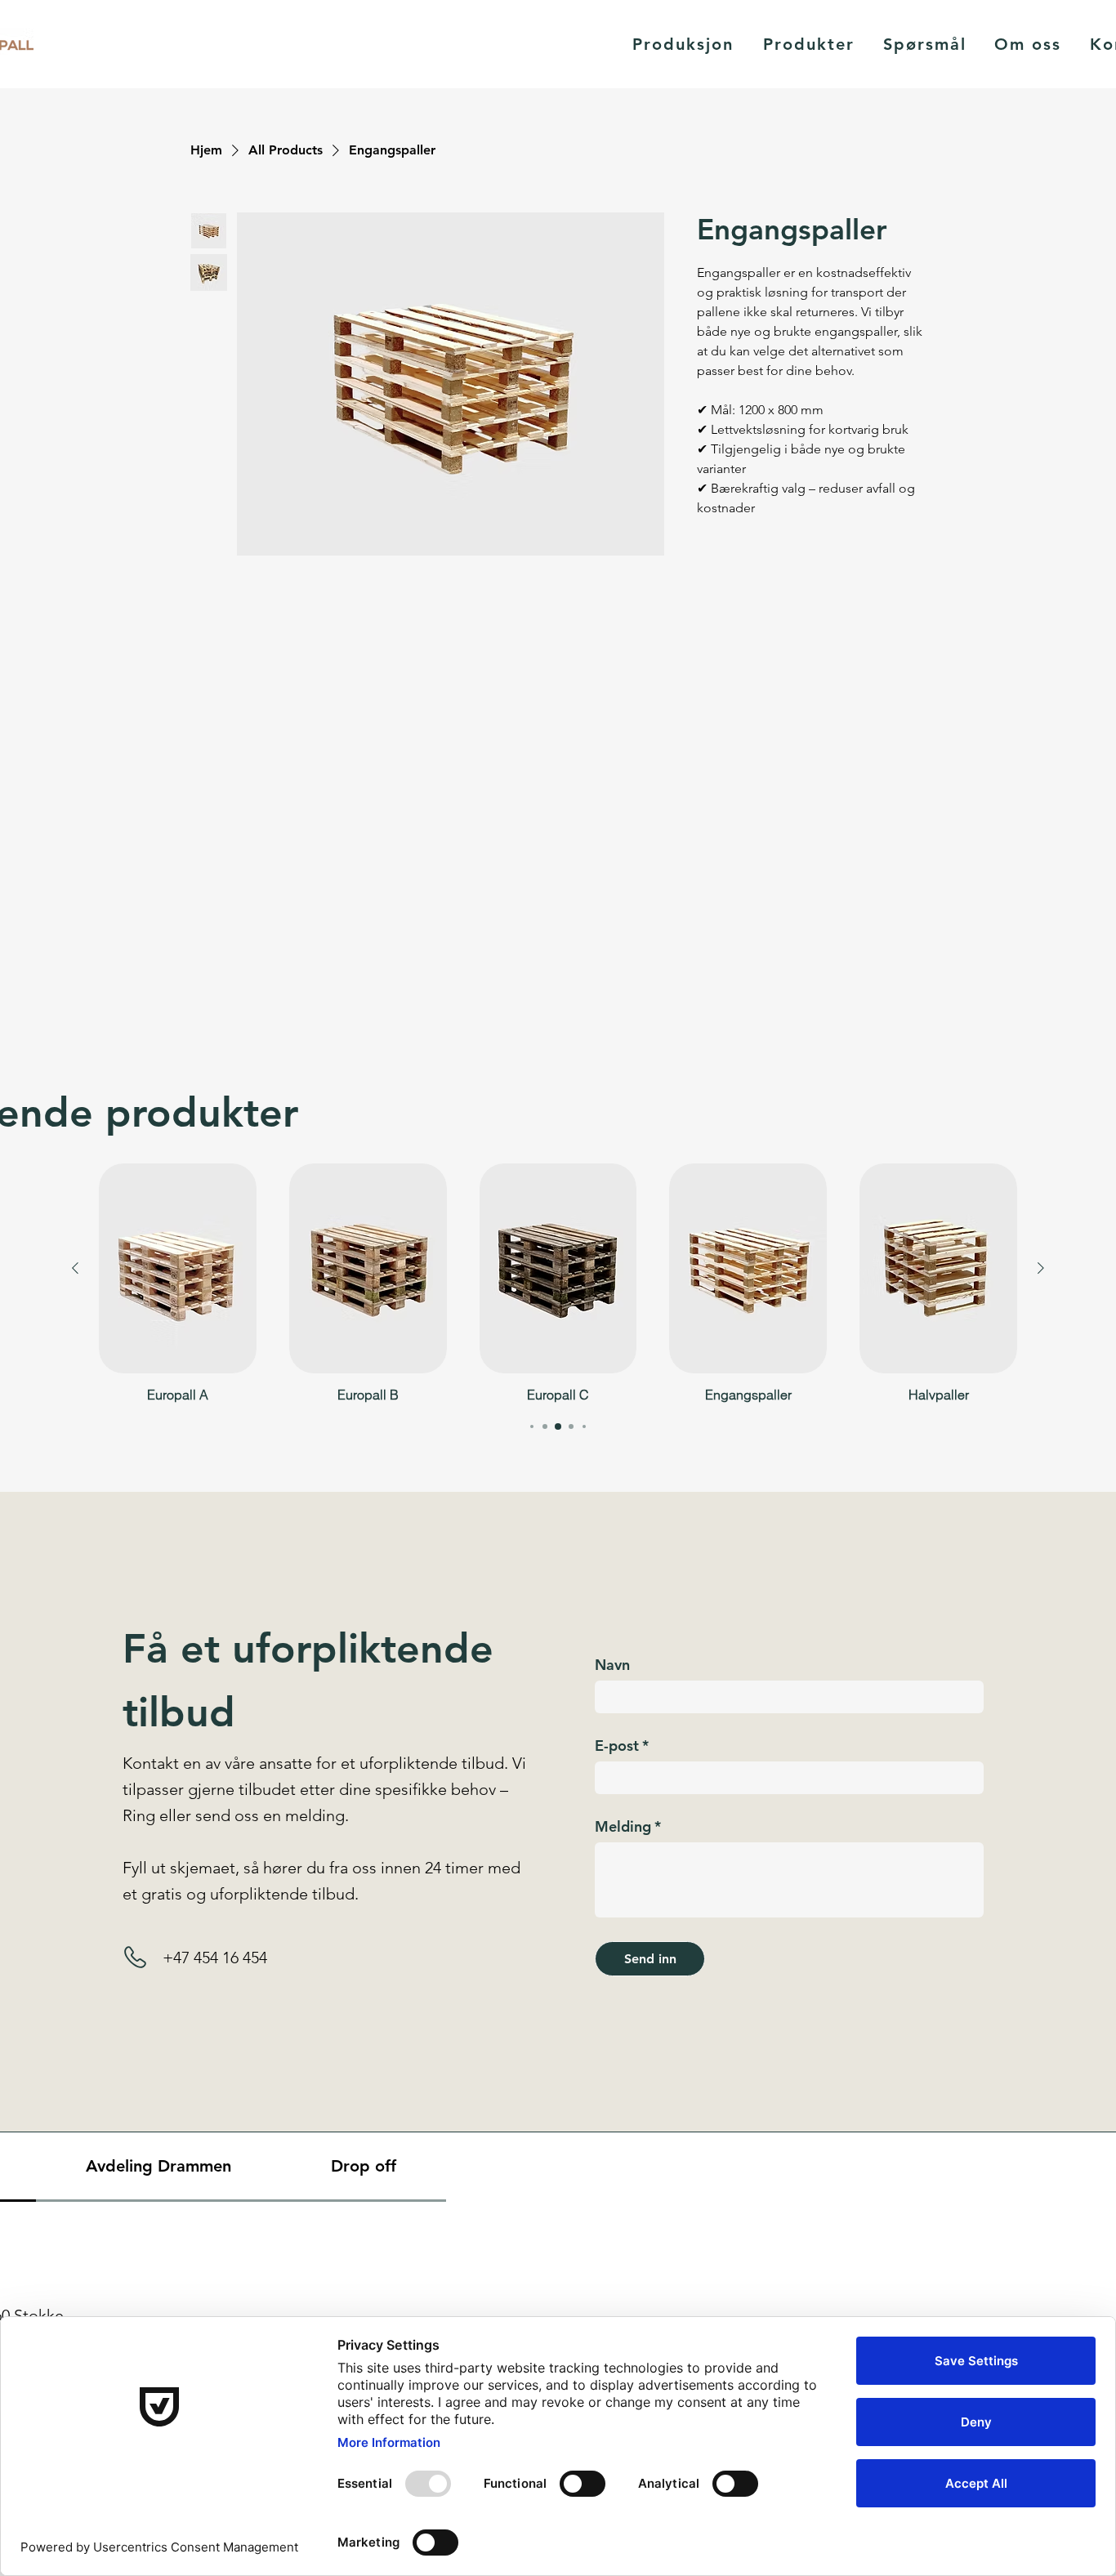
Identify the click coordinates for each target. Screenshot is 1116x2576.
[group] (558, 1283)
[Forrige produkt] (75, 1268)
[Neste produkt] (1041, 1268)
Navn (612, 1665)
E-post (622, 1746)
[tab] (158, 2167)
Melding (628, 1827)
